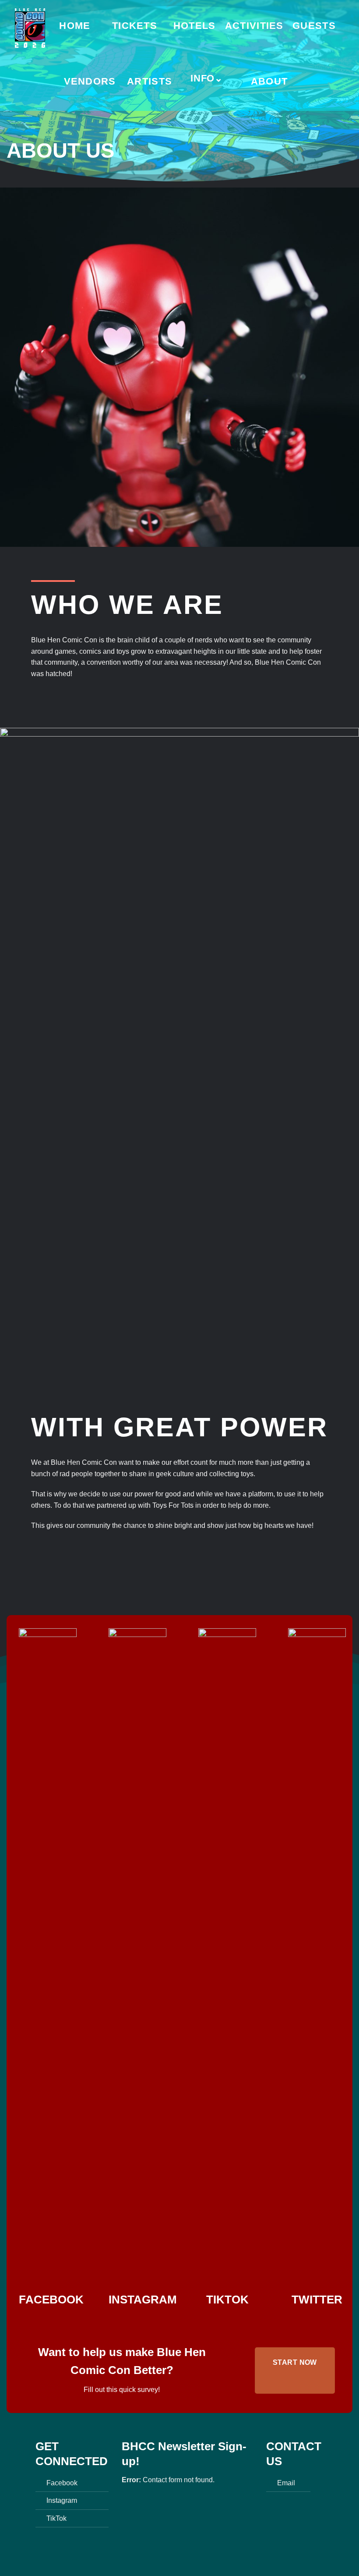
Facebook (62, 2483)
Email (286, 2483)
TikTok (56, 2518)
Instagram (62, 2500)
